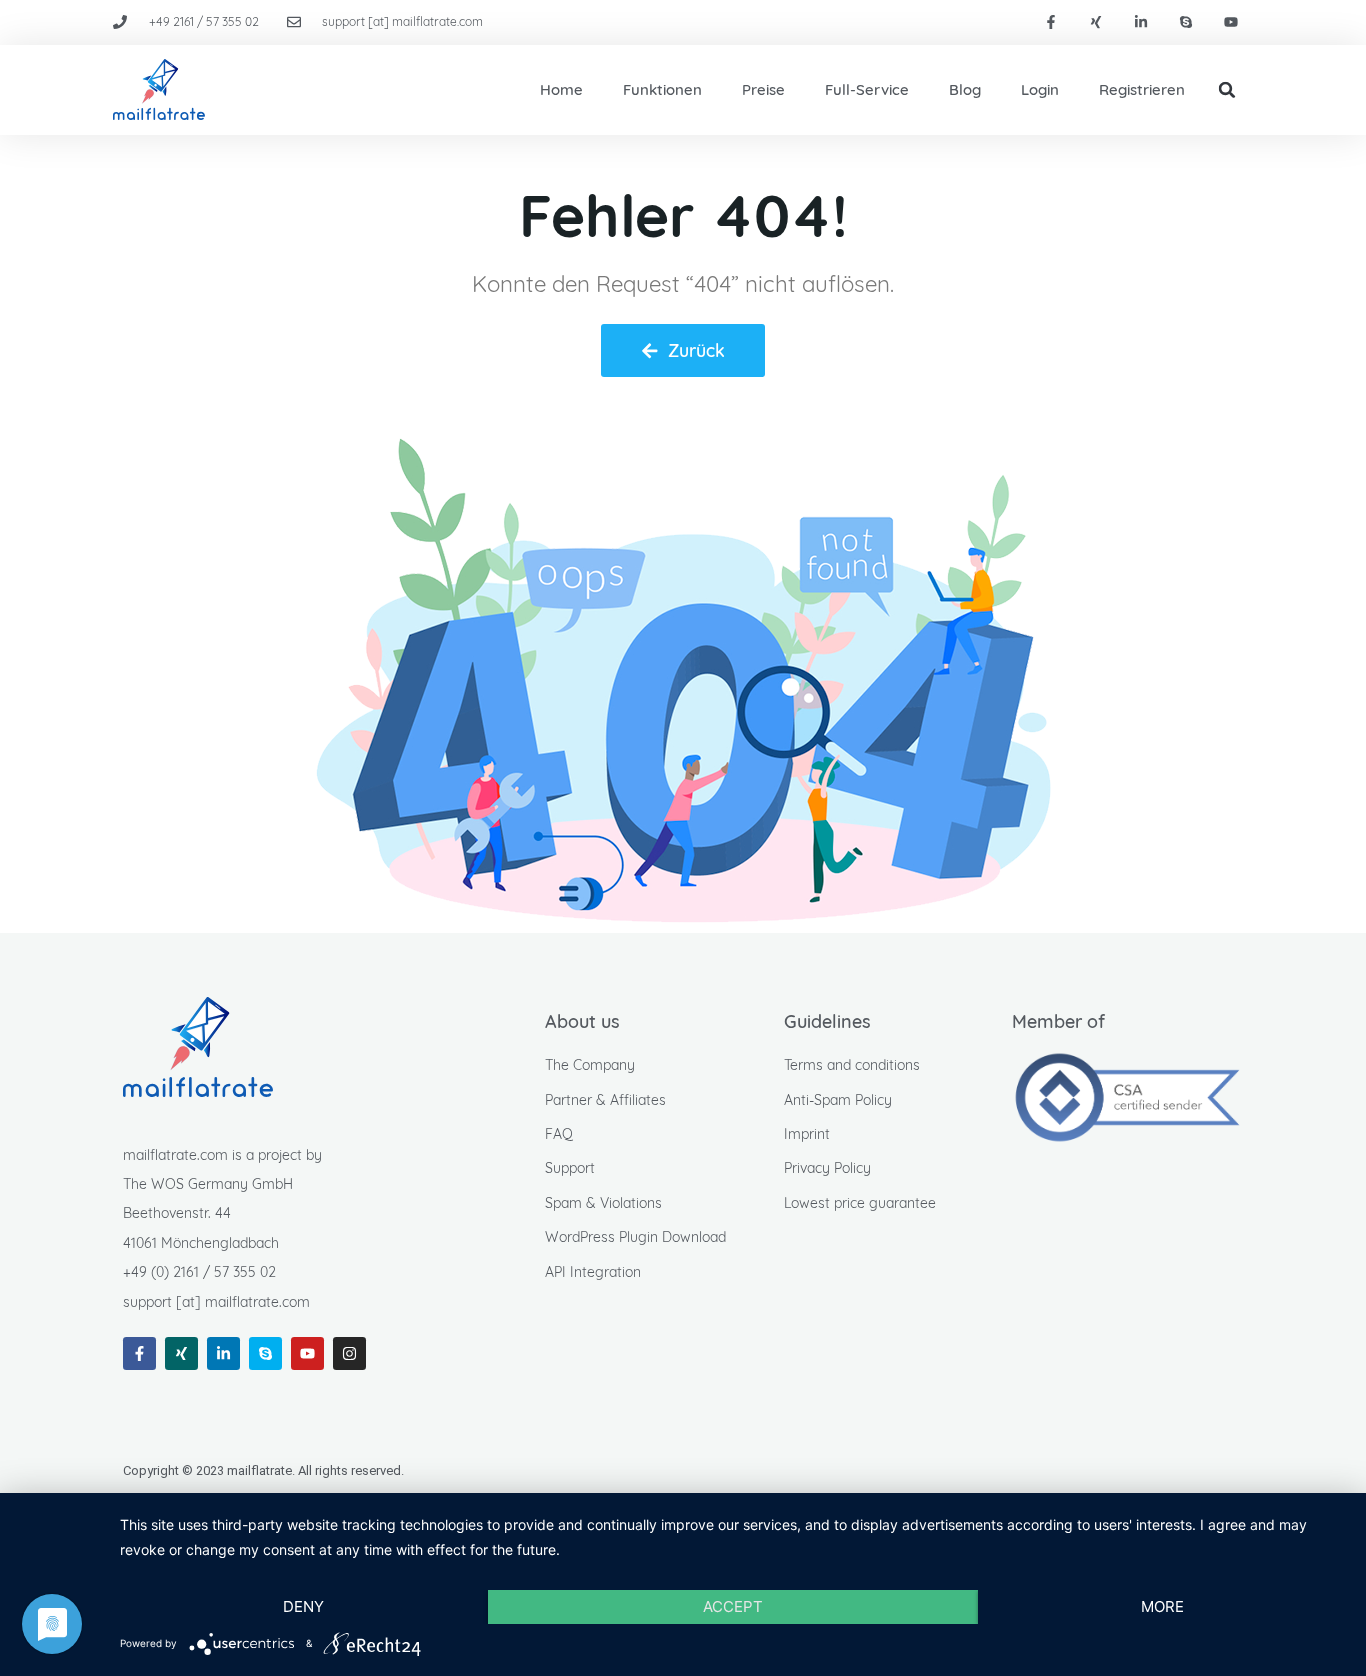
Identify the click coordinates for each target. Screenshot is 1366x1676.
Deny (303, 1606)
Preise (763, 89)
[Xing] (1096, 22)
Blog (965, 89)
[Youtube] (1230, 22)
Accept (733, 1606)
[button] (1227, 90)
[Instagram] (349, 1353)
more (1162, 1606)
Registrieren (1142, 89)
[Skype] (1185, 22)
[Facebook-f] (1051, 22)
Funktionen (662, 89)
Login (1040, 89)
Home (561, 89)
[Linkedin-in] (1141, 22)
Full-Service (867, 89)
